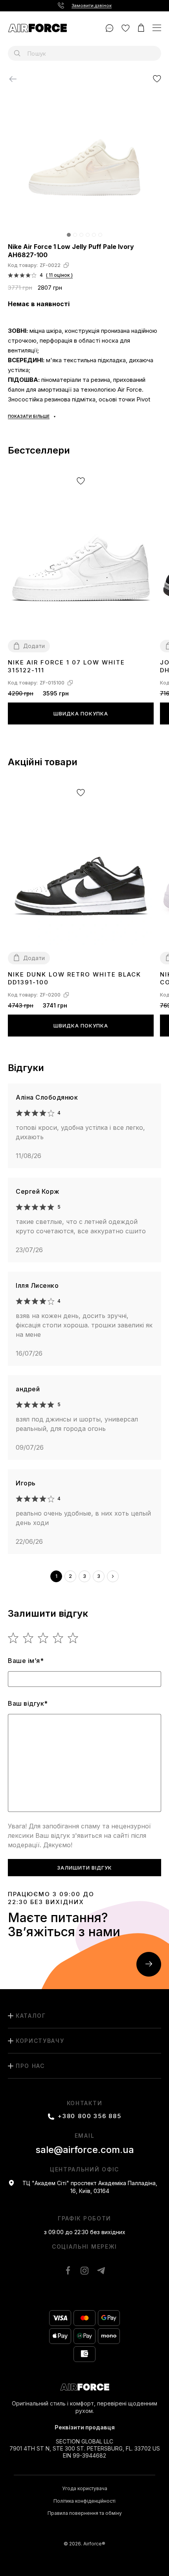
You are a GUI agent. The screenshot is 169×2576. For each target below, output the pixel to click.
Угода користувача (85, 2489)
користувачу (40, 2041)
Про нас (30, 2066)
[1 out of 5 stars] (14, 1638)
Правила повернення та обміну (85, 2513)
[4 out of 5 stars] (58, 1638)
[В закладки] (157, 79)
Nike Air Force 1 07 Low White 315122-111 (66, 666)
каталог (31, 2016)
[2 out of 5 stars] (28, 1638)
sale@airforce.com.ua (85, 2150)
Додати (34, 646)
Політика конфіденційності (84, 2501)
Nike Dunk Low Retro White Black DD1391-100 (74, 978)
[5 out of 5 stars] (73, 1638)
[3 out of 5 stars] (43, 1638)
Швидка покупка (81, 713)
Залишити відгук (84, 1868)
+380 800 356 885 (90, 2116)
